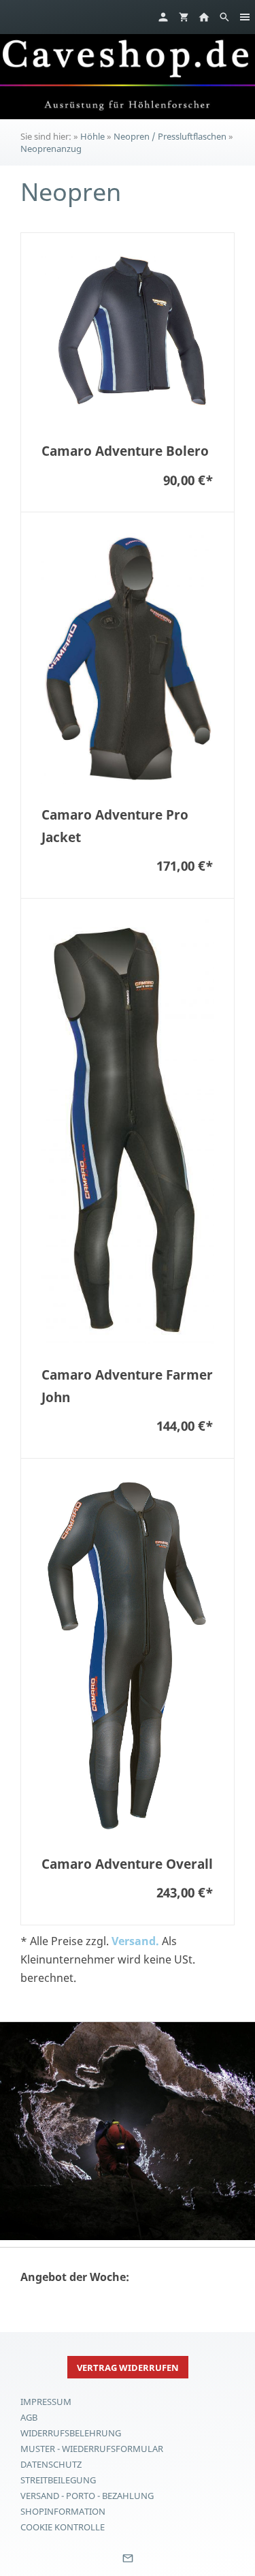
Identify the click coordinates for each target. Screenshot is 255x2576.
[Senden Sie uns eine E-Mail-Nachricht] (128, 2563)
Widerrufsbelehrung (71, 2433)
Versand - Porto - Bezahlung (87, 2496)
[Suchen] (224, 17)
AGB (29, 2417)
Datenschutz (51, 2464)
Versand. (135, 1941)
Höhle (92, 136)
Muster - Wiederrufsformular (92, 2449)
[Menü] (245, 17)
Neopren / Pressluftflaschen (170, 136)
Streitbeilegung (58, 2480)
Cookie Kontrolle (63, 2527)
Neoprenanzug (51, 149)
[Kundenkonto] (163, 17)
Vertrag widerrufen (128, 2368)
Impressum (46, 2402)
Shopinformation (63, 2511)
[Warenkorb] (184, 17)
